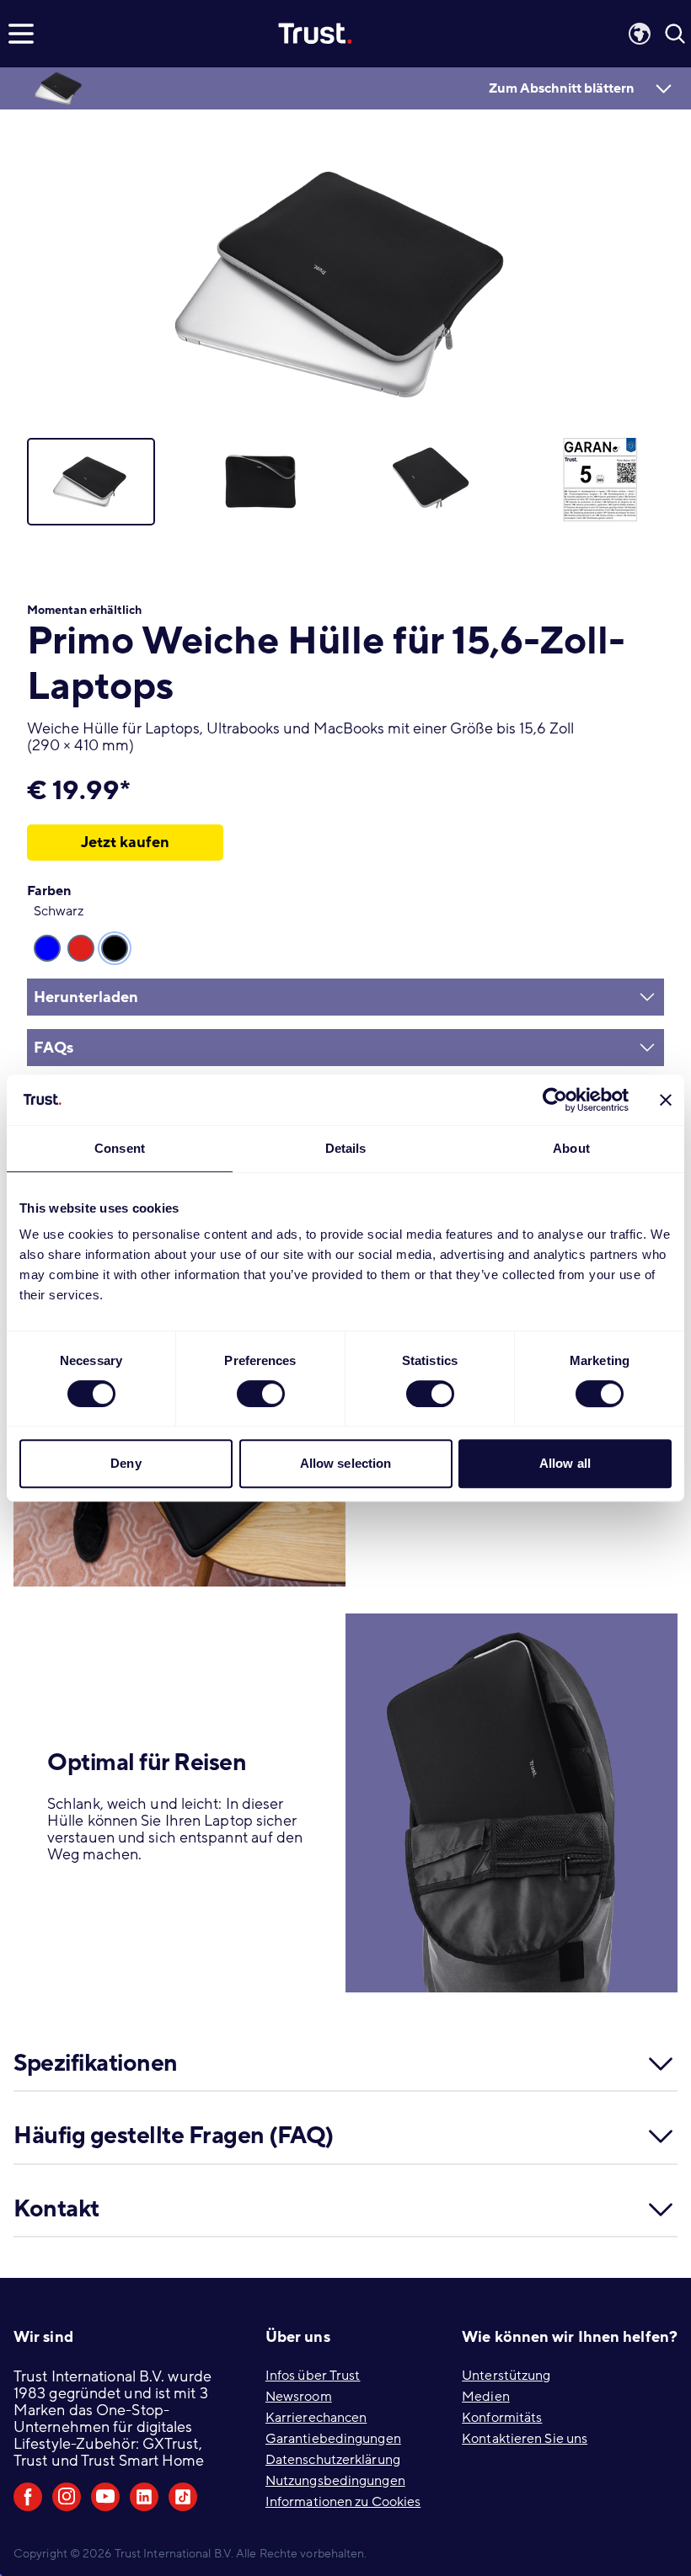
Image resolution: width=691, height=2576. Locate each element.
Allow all (565, 1463)
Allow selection (346, 1463)
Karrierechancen (316, 2418)
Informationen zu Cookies (343, 2502)
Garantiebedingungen (333, 2439)
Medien (486, 2397)
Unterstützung (506, 2376)
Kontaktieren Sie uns (525, 2439)
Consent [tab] (120, 1148)
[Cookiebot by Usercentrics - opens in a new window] (555, 1100)
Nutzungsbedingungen (335, 2481)
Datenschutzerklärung (333, 2460)
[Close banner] (666, 1100)
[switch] (261, 1394)
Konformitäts (502, 2418)
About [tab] (571, 1148)
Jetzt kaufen (125, 842)
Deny (126, 1463)
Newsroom (299, 2397)
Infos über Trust (313, 2376)
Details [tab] (346, 1148)
